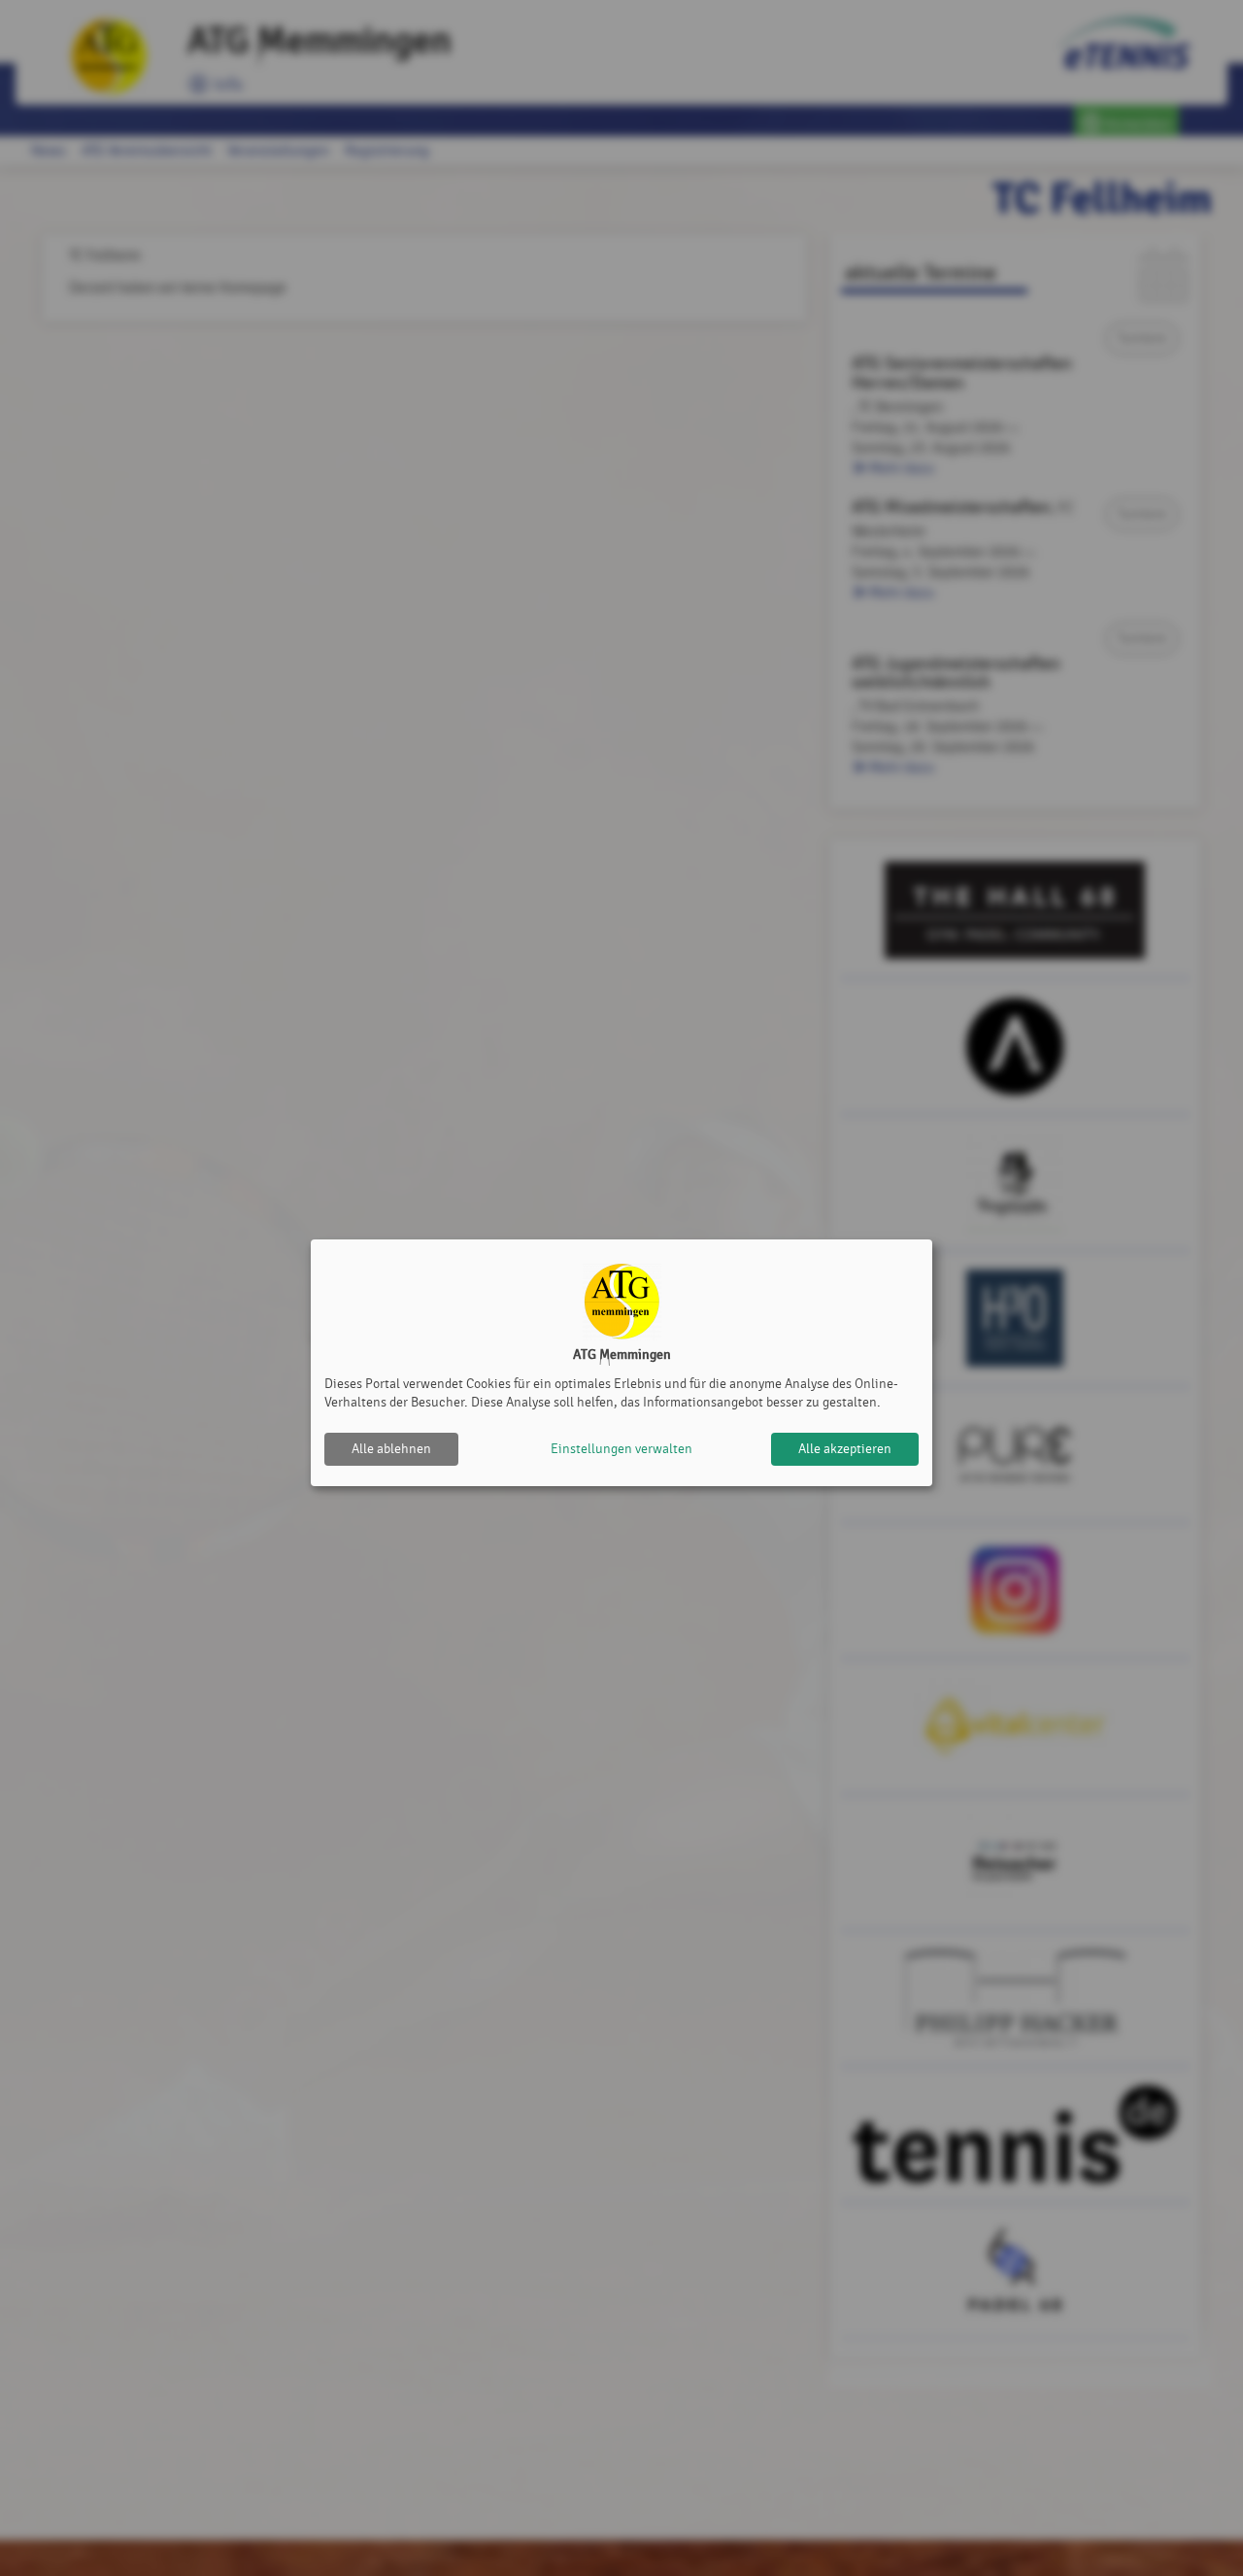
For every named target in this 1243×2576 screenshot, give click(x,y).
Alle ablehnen (391, 1449)
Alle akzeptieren (845, 1449)
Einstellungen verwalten (621, 1449)
